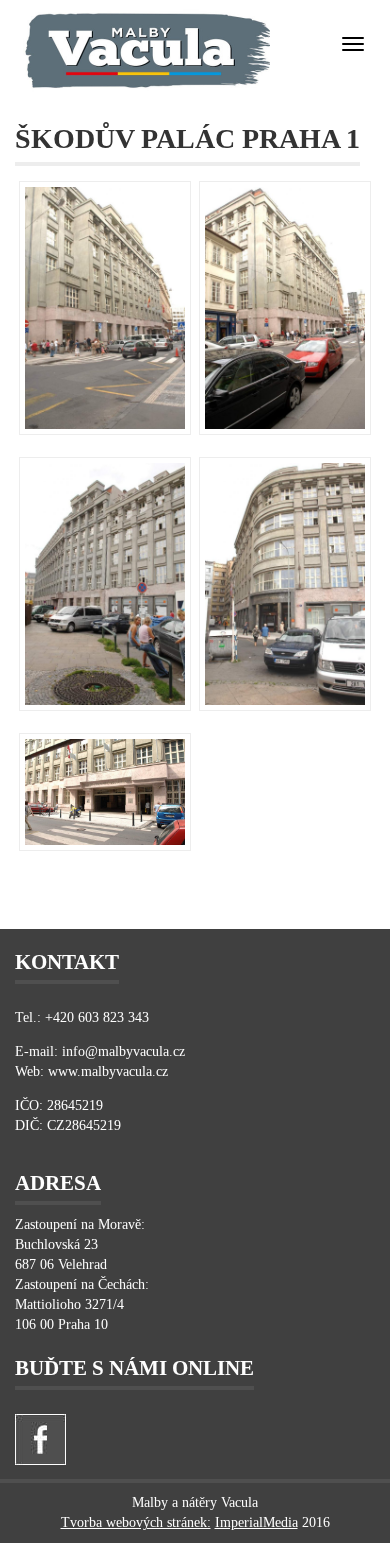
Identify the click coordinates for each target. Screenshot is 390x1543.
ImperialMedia (256, 1522)
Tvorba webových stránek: (136, 1522)
